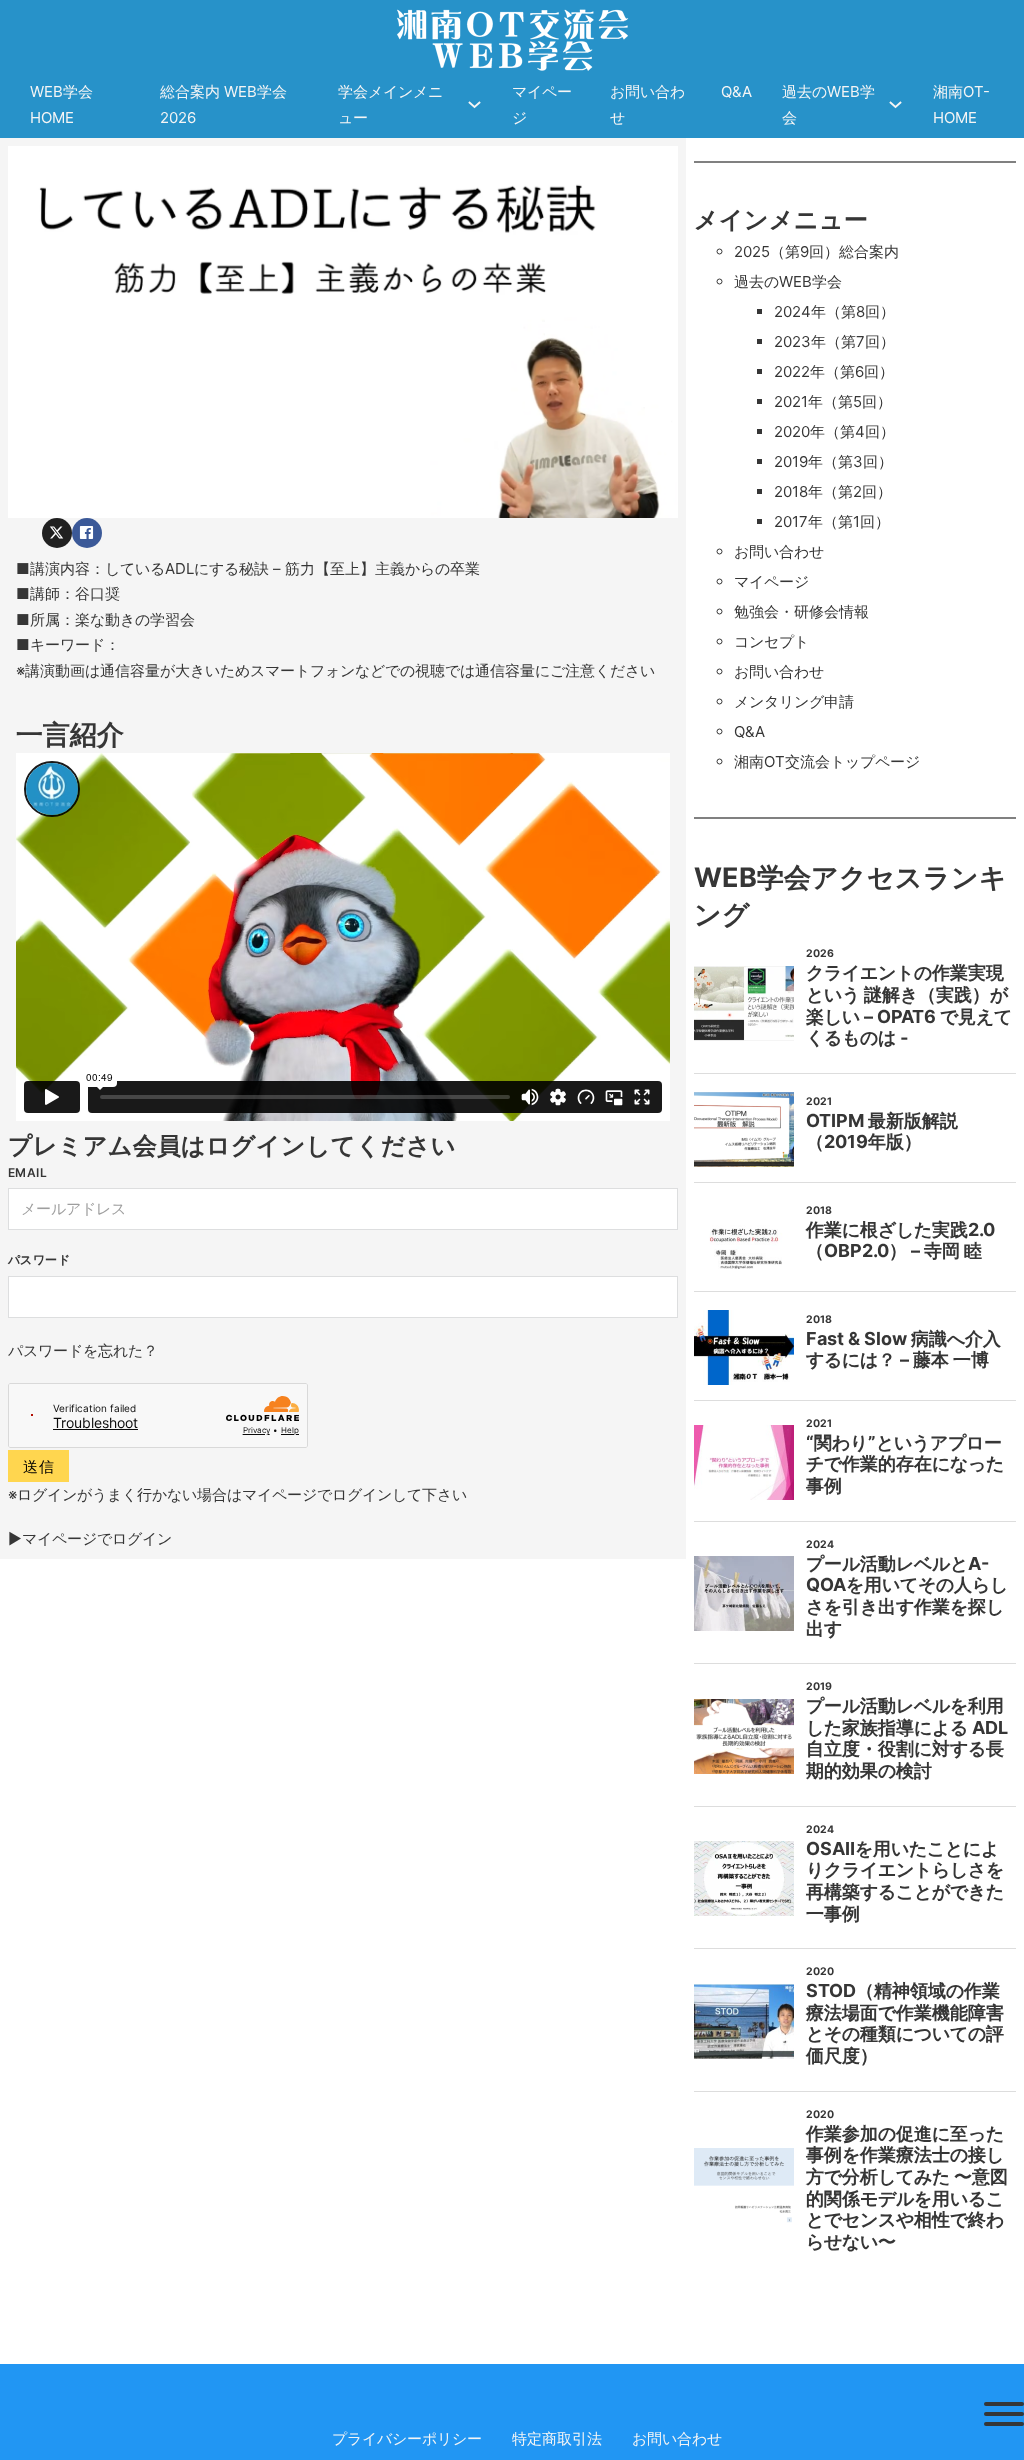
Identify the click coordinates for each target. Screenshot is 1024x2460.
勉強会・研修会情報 (801, 611)
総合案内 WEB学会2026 (223, 104)
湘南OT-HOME (961, 104)
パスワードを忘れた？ (83, 1350)
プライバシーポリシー (407, 2438)
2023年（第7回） (834, 341)
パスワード (39, 1259)
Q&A (736, 91)
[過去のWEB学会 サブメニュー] (895, 104)
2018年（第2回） (833, 491)
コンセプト (771, 641)
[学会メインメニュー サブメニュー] (474, 104)
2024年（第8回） (834, 311)
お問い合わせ (647, 104)
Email (27, 1172)
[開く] (1004, 2414)
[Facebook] (87, 533)
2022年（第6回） (834, 371)
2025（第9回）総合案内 (816, 251)
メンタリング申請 (794, 701)
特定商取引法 (557, 2438)
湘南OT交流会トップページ (827, 761)
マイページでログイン (97, 1538)
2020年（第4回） (834, 431)
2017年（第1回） (832, 521)
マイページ (542, 104)
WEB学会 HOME (61, 104)
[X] (57, 533)
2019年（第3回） (833, 461)
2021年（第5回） (833, 401)
